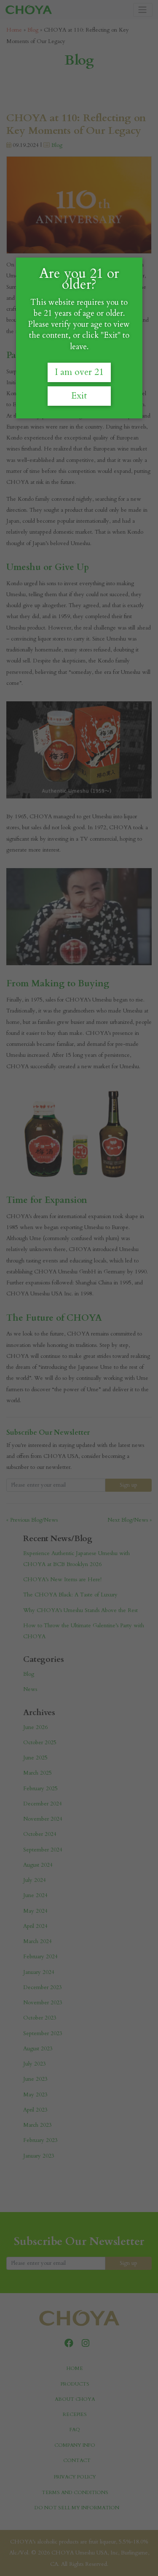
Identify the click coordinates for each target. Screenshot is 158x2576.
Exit (79, 396)
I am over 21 (79, 372)
